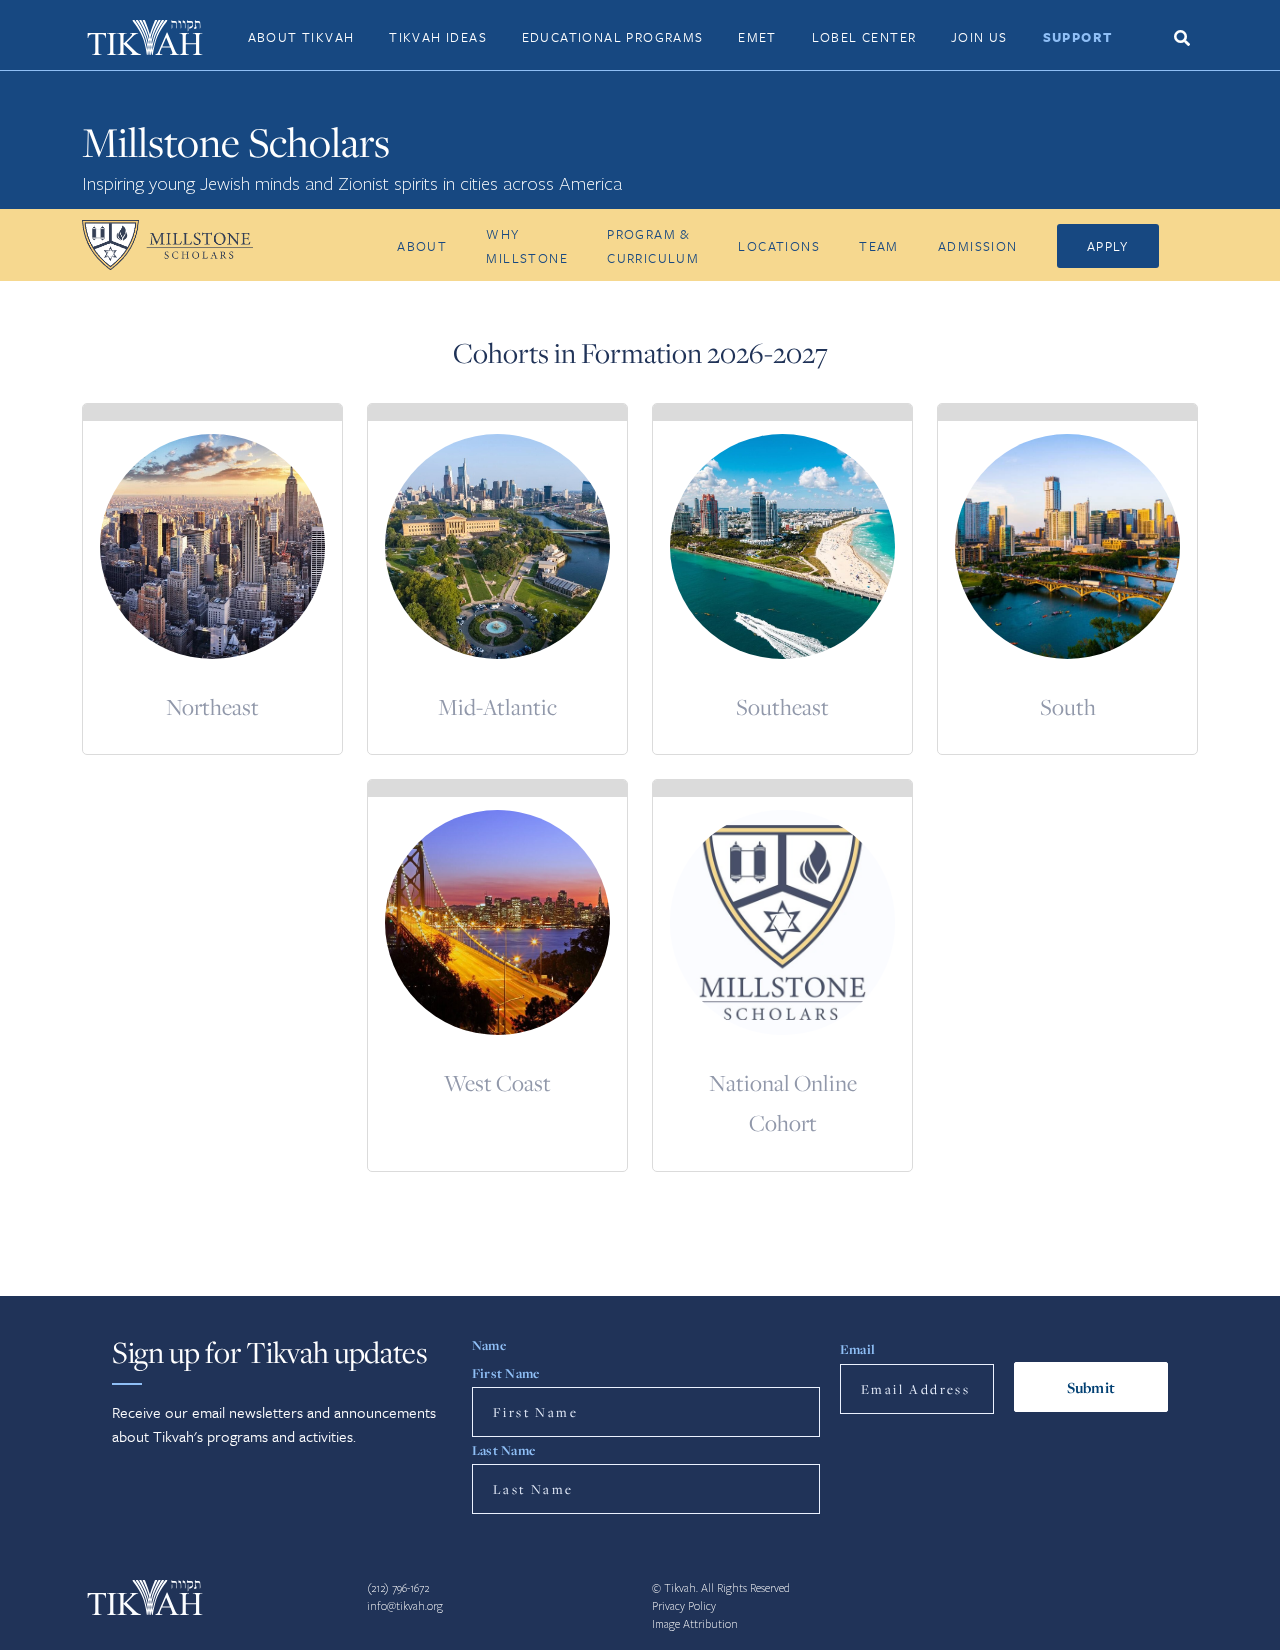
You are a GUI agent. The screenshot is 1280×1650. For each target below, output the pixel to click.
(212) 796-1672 (398, 1588)
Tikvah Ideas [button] (438, 37)
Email (857, 1349)
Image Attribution (695, 1624)
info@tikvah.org (405, 1606)
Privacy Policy (684, 1606)
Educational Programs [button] (613, 37)
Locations (779, 246)
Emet (757, 37)
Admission (978, 246)
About (422, 246)
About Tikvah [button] (301, 37)
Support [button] (1078, 37)
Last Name (503, 1450)
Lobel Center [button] (864, 37)
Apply (1108, 246)
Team (879, 246)
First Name (505, 1373)
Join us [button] (979, 37)
